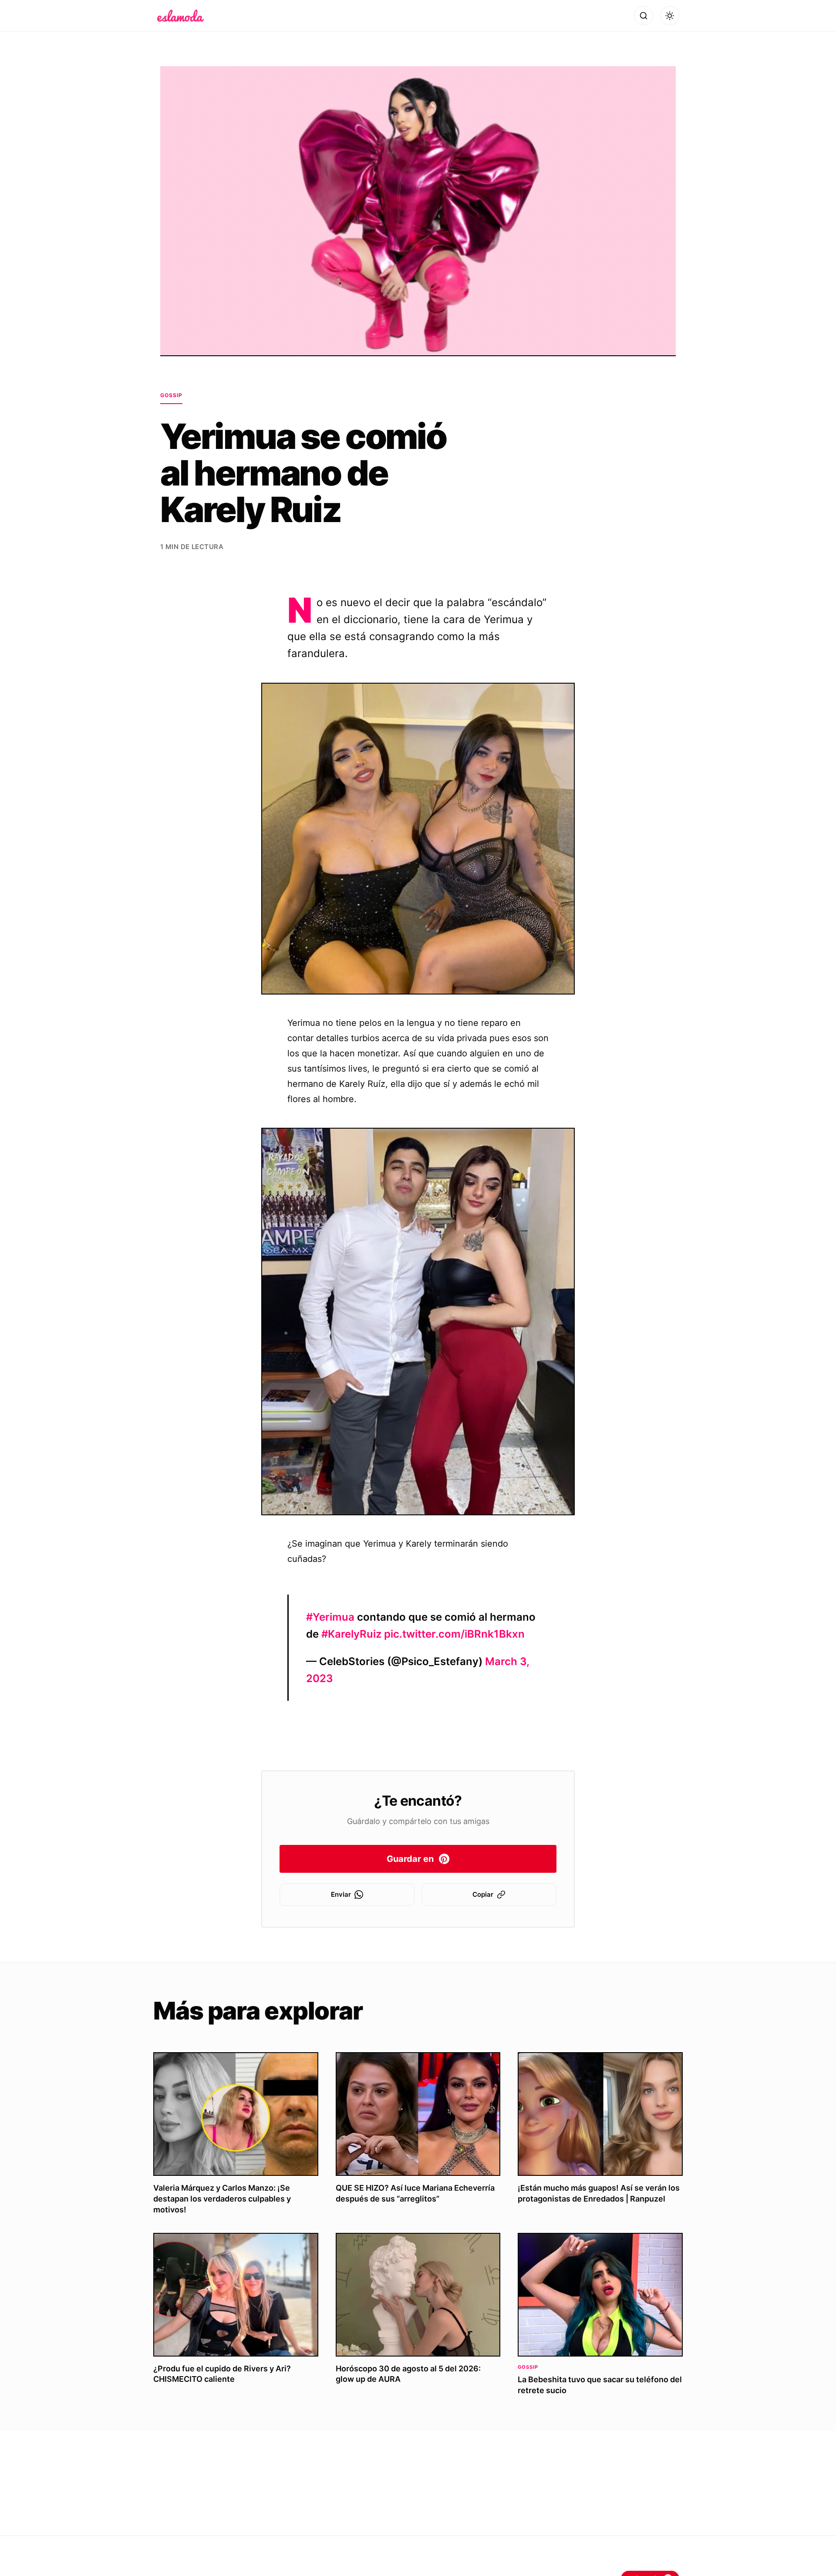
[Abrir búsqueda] (644, 16)
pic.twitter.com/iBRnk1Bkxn (454, 1634)
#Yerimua (330, 1617)
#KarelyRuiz (351, 1634)
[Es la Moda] (180, 16)
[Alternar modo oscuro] (670, 16)
